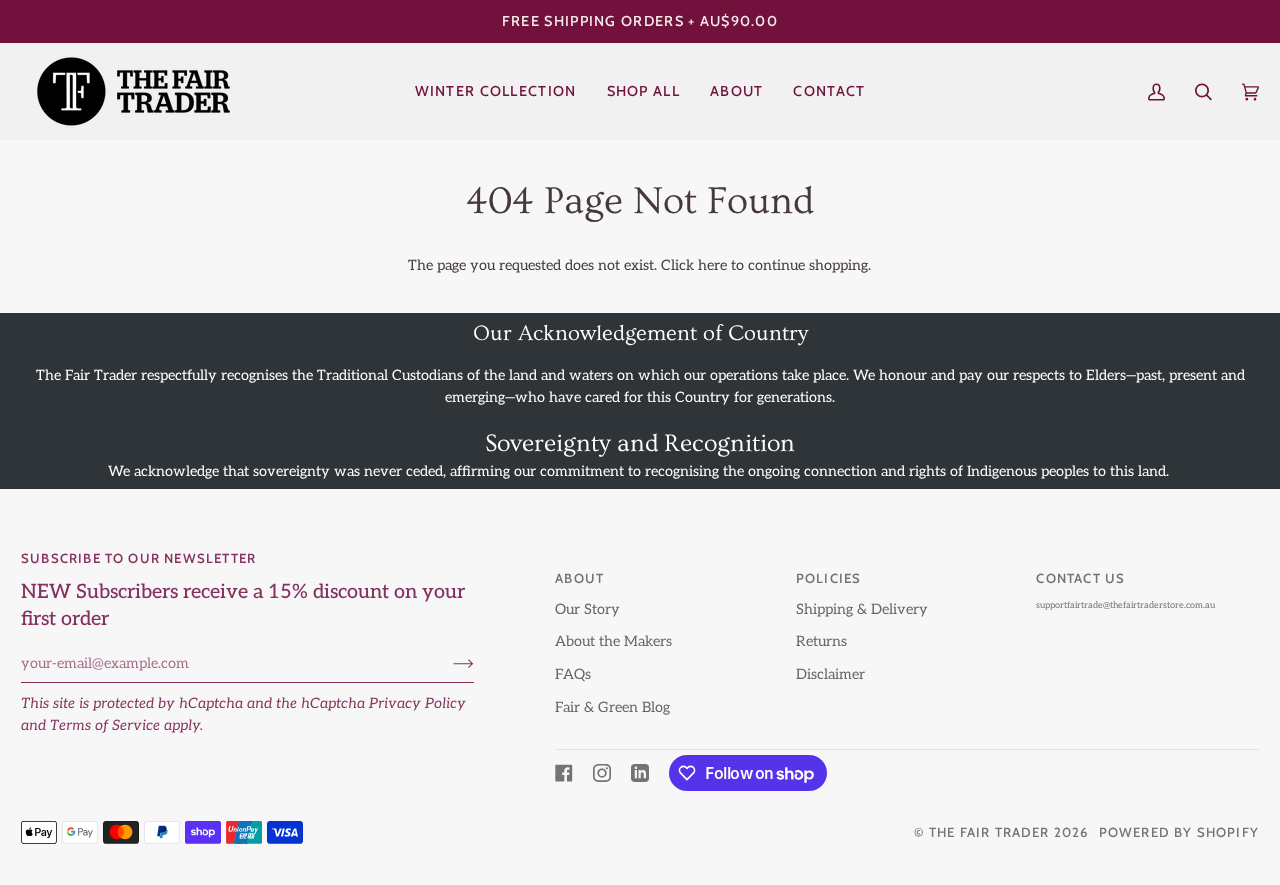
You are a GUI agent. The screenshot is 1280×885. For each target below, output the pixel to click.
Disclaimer (830, 674)
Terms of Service (105, 725)
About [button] (579, 578)
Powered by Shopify (1179, 832)
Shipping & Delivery (862, 609)
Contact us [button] (1080, 578)
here (712, 265)
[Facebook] (564, 773)
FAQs (573, 674)
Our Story (587, 609)
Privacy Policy (417, 703)
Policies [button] (829, 578)
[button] (643, 91)
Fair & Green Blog (612, 707)
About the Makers (613, 641)
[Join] (447, 664)
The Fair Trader (989, 832)
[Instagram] (602, 773)
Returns (821, 641)
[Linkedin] (640, 773)
